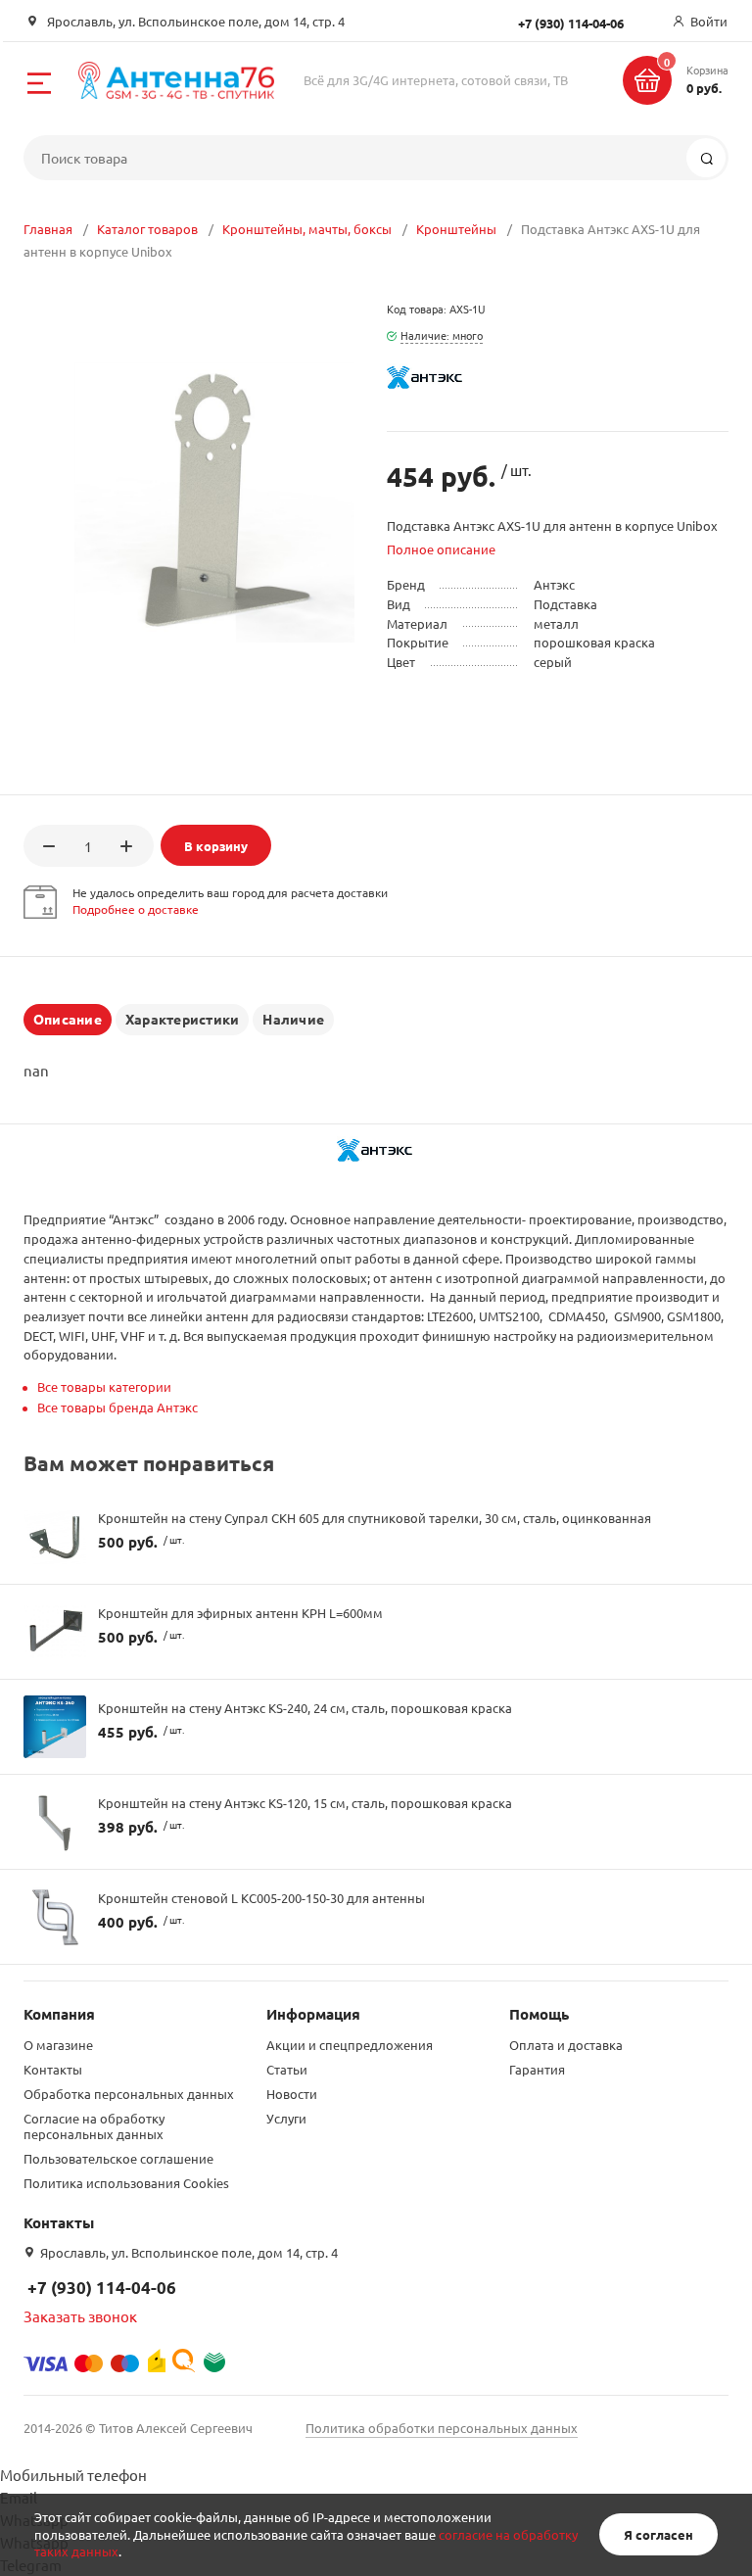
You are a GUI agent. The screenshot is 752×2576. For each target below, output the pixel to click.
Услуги (286, 2118)
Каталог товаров (147, 229)
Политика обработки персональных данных (442, 2428)
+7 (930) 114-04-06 (102, 2288)
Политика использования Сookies (126, 2183)
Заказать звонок (80, 2316)
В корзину (216, 846)
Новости (292, 2094)
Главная (48, 229)
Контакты (53, 2069)
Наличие (293, 1019)
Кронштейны (456, 229)
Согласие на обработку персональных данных (94, 2126)
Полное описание (441, 549)
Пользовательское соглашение (118, 2158)
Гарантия (537, 2069)
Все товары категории (104, 1386)
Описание (68, 1019)
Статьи (287, 2069)
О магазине (58, 2045)
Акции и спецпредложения (350, 2045)
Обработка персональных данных (129, 2094)
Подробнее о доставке (136, 909)
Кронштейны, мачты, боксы (307, 229)
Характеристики (182, 1019)
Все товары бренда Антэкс (117, 1407)
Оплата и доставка (566, 2045)
